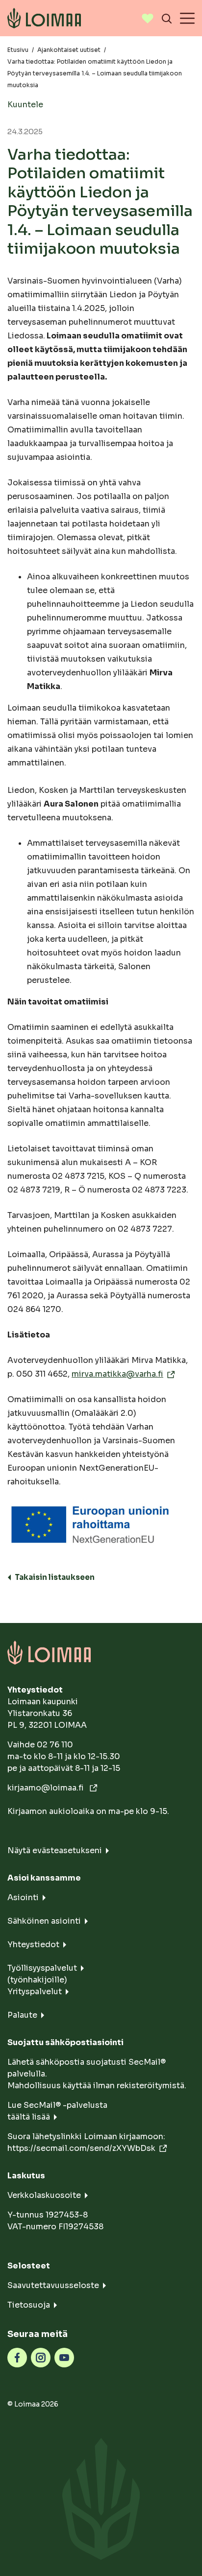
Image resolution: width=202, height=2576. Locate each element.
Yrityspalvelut (35, 1992)
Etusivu (18, 50)
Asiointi (23, 1897)
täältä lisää (29, 2117)
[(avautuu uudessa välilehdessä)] (17, 2357)
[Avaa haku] (167, 18)
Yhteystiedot (33, 1944)
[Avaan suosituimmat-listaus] (148, 18)
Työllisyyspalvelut (42, 1968)
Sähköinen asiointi (44, 1921)
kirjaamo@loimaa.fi (47, 1788)
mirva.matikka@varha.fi (117, 1374)
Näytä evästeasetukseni (55, 1850)
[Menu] (187, 18)
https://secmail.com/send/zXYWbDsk (81, 2148)
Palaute (22, 2015)
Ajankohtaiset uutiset (69, 50)
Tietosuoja (29, 2305)
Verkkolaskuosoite (44, 2195)
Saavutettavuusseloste (53, 2285)
